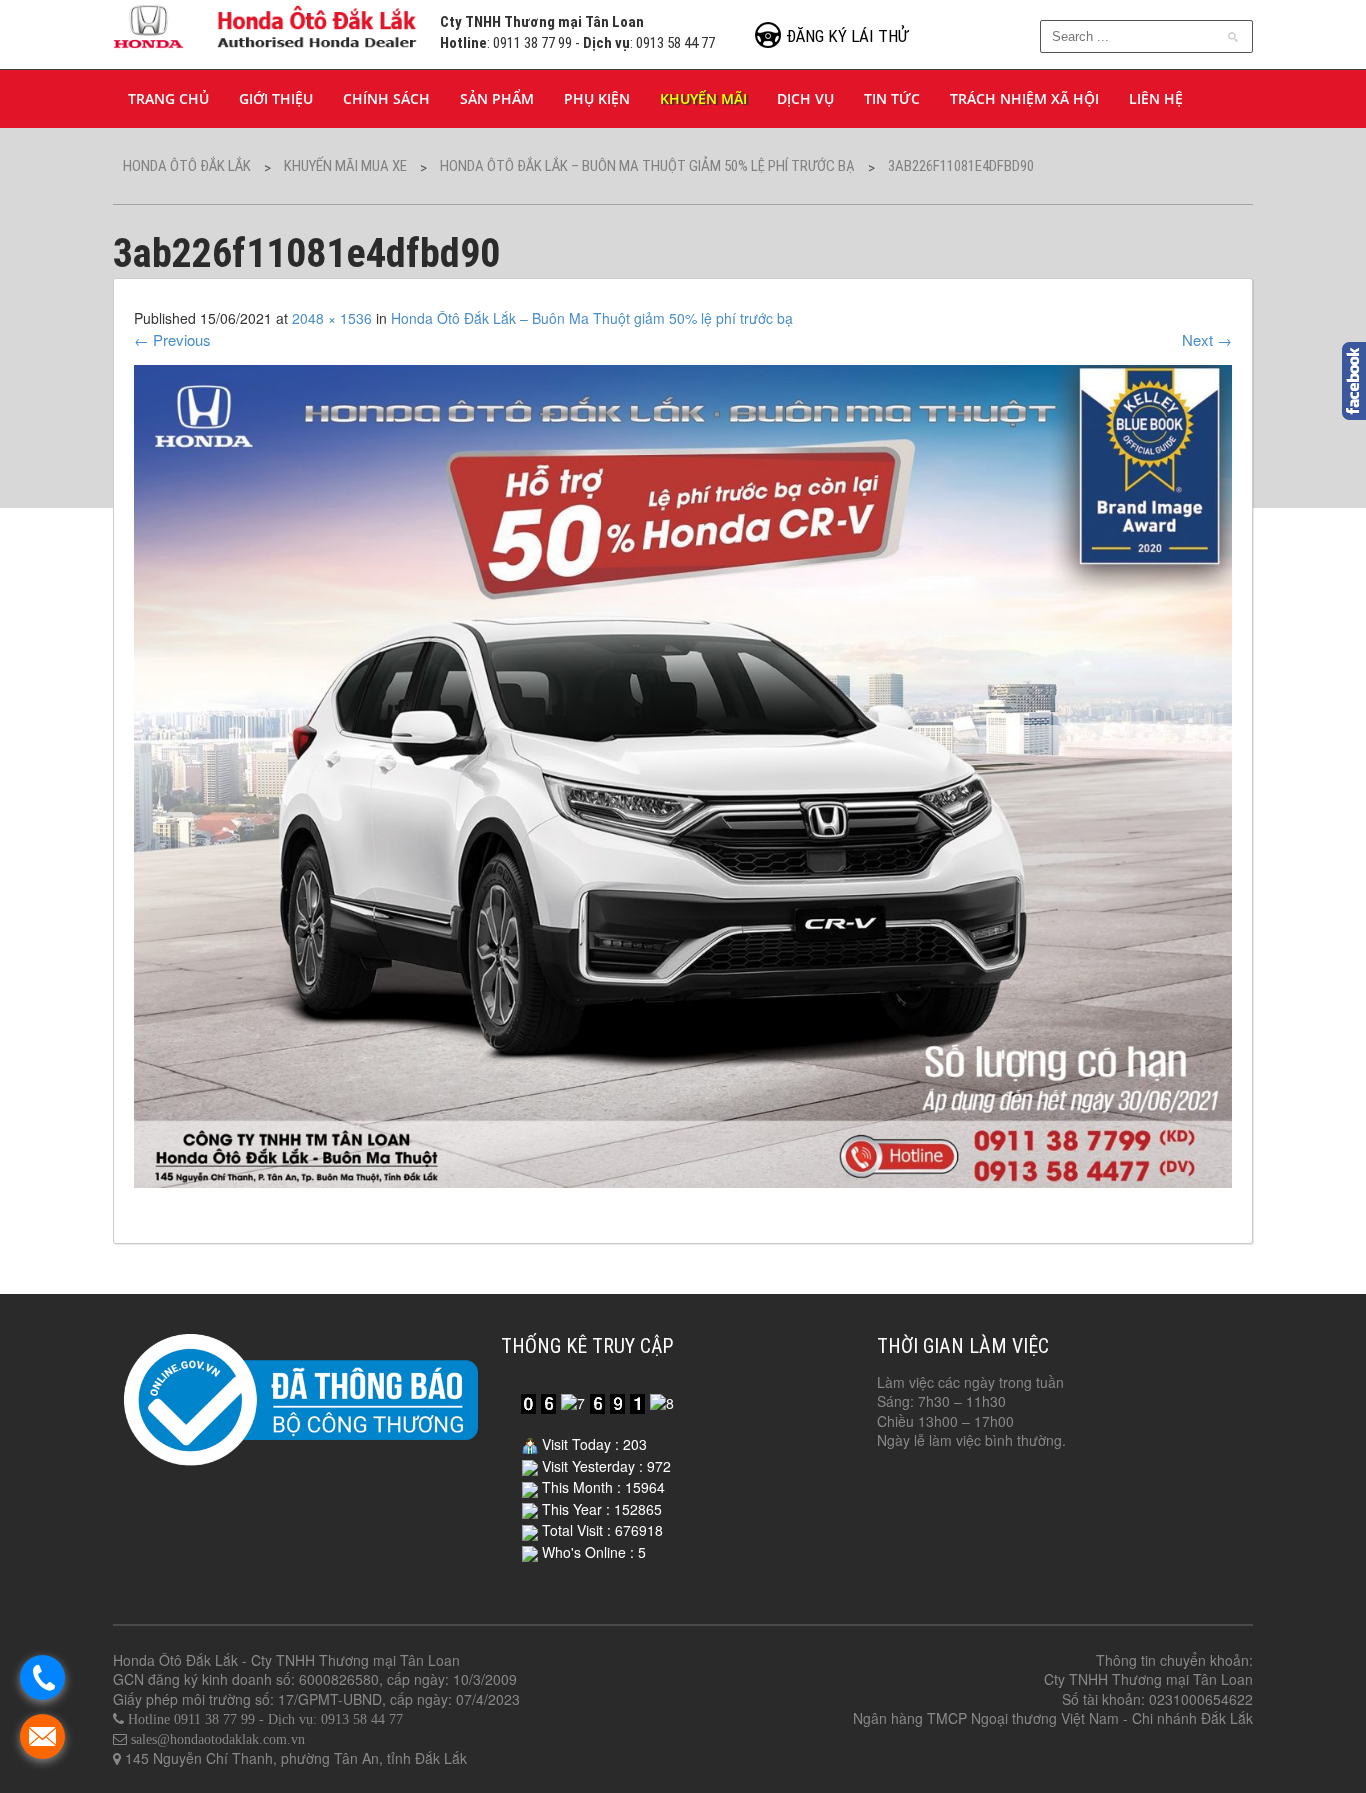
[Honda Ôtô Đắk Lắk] (266, 23)
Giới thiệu (276, 98)
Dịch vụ (805, 98)
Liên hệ (1156, 98)
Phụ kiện (597, 98)
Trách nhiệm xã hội (1024, 98)
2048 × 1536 (332, 318)
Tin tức (892, 98)
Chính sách (386, 98)
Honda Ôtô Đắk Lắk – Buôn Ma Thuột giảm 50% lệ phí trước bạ (592, 318)
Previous (172, 339)
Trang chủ (168, 98)
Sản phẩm (497, 98)
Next (1207, 339)
